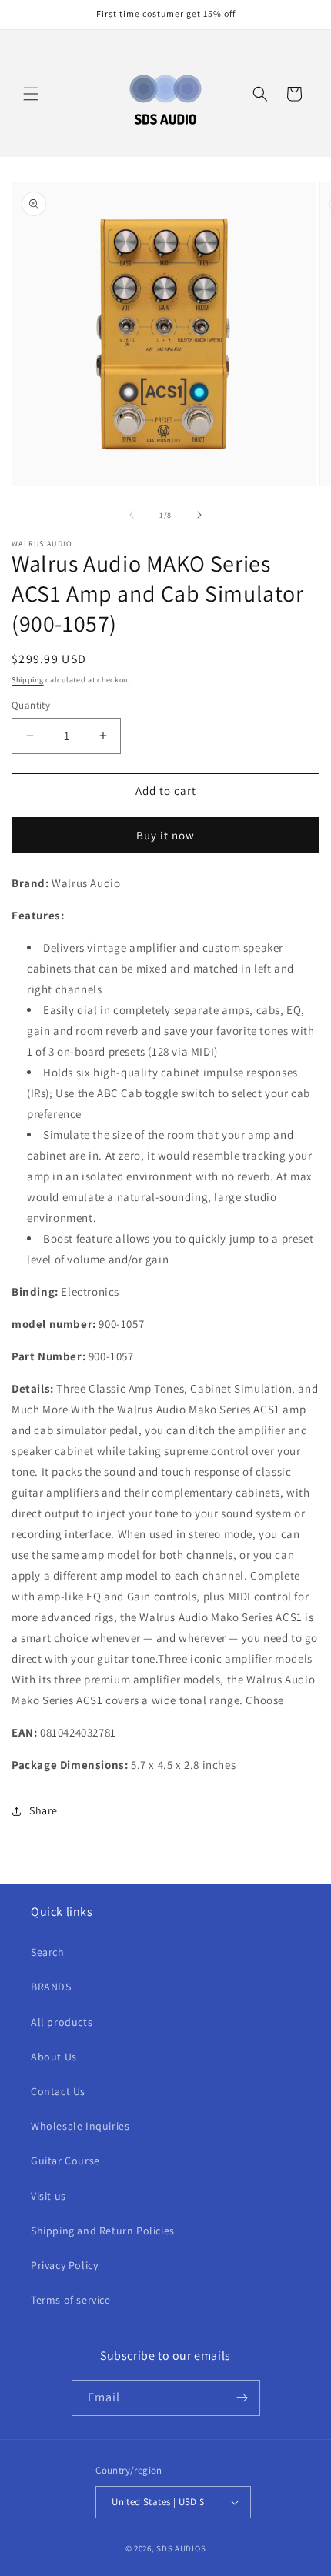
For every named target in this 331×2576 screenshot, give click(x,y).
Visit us (48, 2196)
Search (48, 1952)
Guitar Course (65, 2161)
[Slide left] (132, 515)
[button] (31, 94)
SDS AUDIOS (181, 2548)
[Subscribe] (242, 2398)
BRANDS (51, 1987)
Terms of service (71, 2300)
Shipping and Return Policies (103, 2231)
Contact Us (58, 2091)
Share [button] (43, 1810)
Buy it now (165, 835)
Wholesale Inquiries (80, 2126)
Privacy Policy (64, 2265)
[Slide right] (199, 515)
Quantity (31, 705)
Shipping (28, 680)
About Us (54, 2057)
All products (62, 2022)
